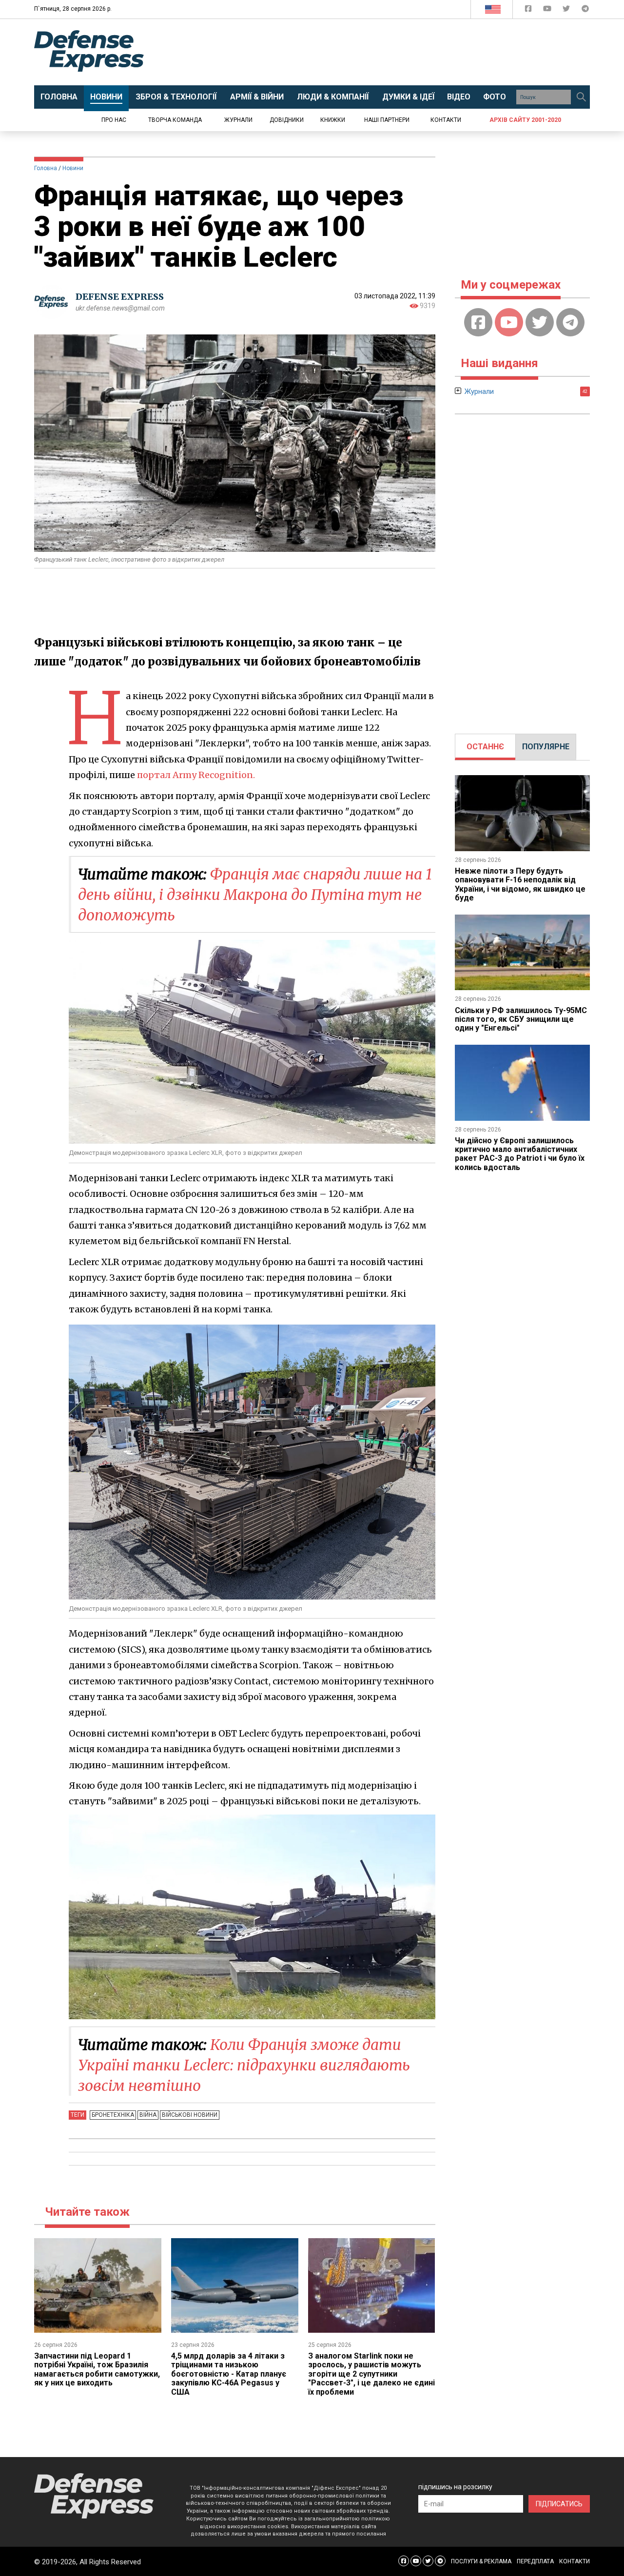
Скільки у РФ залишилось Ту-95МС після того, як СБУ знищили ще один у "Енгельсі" (521, 1019)
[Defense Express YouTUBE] (548, 10)
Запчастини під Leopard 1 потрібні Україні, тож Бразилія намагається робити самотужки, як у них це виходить (97, 2369)
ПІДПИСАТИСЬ (559, 2504)
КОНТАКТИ (575, 2561)
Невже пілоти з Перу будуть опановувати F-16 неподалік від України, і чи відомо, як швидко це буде (520, 884)
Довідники (287, 120)
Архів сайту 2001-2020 (525, 120)
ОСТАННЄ (485, 747)
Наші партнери (387, 120)
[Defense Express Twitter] (567, 10)
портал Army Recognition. (196, 775)
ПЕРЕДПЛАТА (535, 2561)
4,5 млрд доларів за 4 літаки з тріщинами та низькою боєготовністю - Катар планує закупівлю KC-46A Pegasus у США (229, 2374)
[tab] (485, 747)
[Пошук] (581, 97)
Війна (148, 2115)
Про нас (114, 120)
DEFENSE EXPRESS (120, 297)
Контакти (446, 120)
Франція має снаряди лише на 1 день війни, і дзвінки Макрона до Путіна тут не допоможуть (255, 895)
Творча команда (175, 120)
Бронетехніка (113, 2115)
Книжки (333, 120)
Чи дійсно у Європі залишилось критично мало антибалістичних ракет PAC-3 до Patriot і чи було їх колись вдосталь (520, 1154)
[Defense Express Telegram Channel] (585, 10)
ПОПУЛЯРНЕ (546, 747)
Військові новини (190, 2115)
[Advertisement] (392, 52)
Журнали (238, 120)
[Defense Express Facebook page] (529, 10)
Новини (73, 168)
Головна (46, 168)
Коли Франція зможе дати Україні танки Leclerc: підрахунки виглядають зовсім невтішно (244, 2065)
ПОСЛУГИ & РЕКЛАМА (481, 2561)
